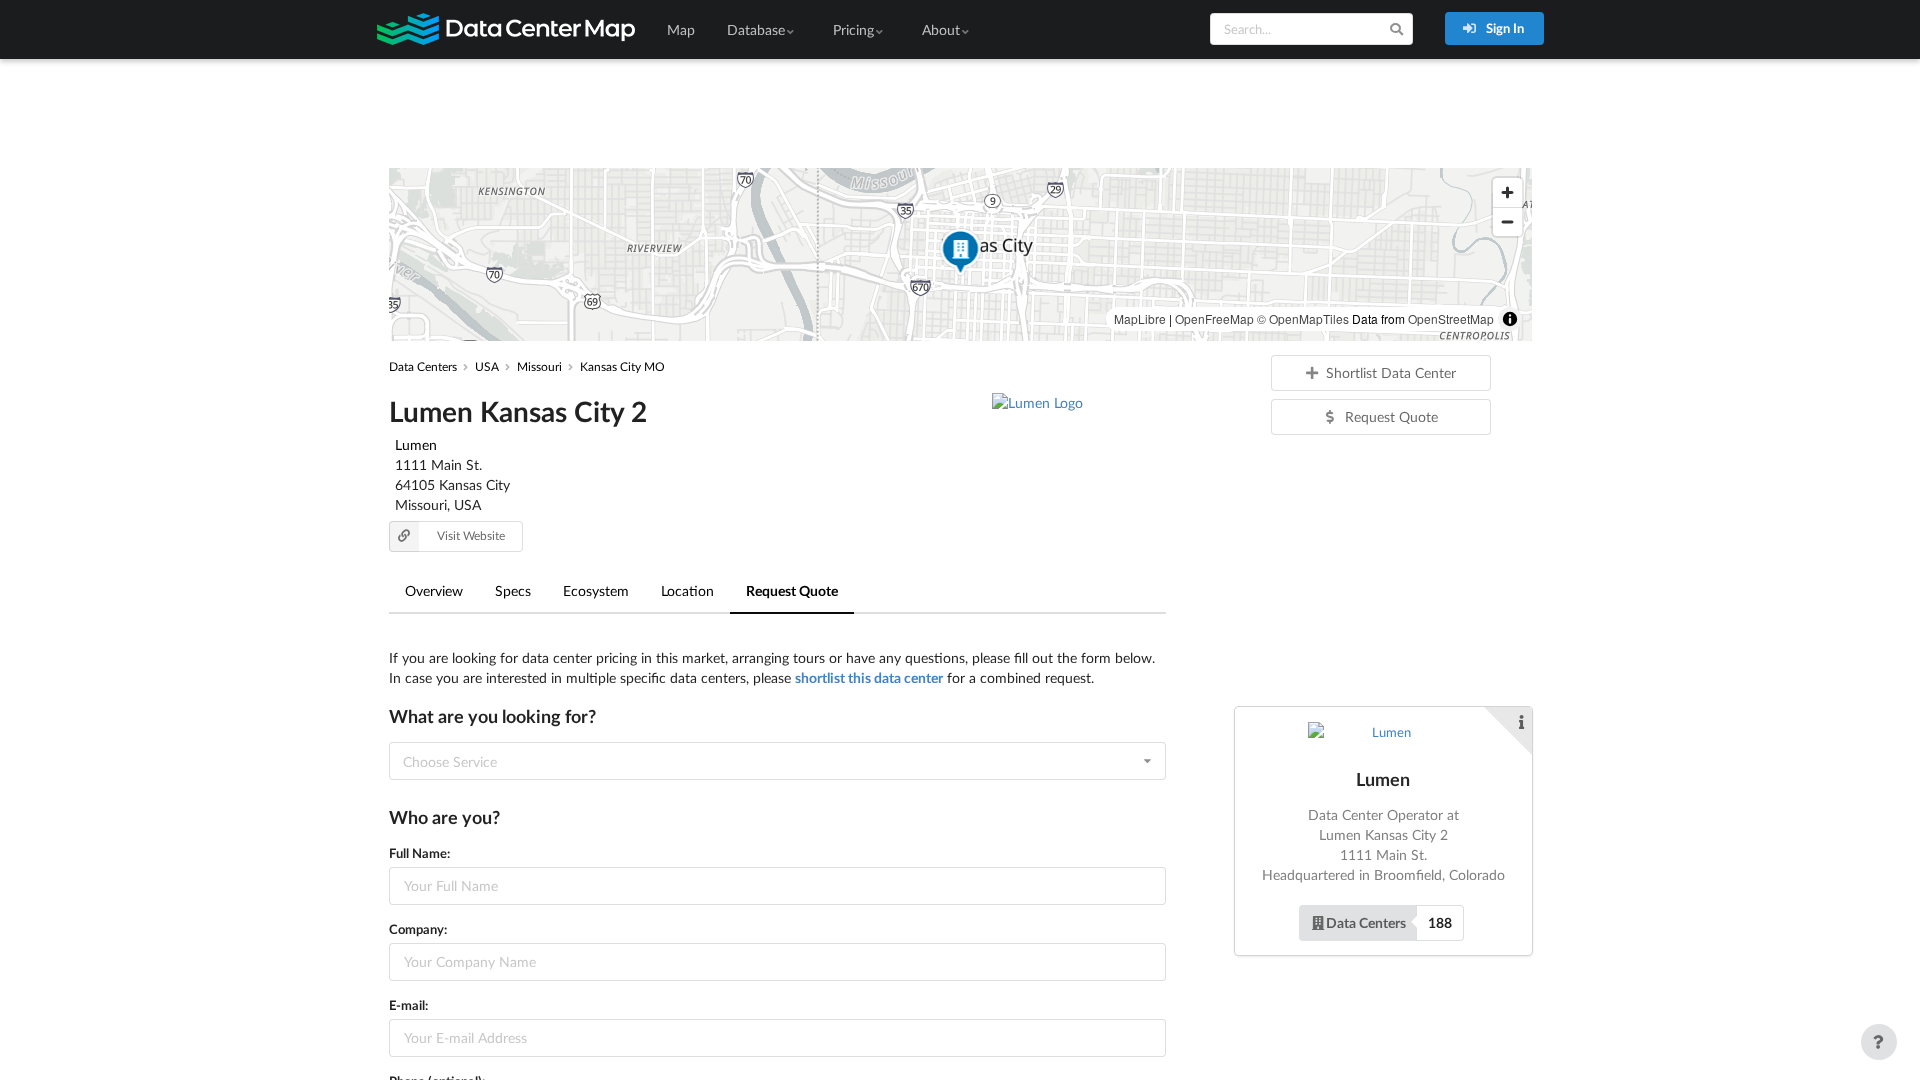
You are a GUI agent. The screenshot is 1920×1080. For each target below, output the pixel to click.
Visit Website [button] (471, 535)
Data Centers (1366, 922)
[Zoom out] (1507, 221)
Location (687, 590)
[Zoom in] (1507, 192)
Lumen (416, 444)
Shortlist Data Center (1391, 372)
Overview (434, 590)
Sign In (1503, 28)
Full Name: (419, 853)
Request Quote (792, 590)
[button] (960, 254)
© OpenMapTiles (1303, 318)
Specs (513, 590)
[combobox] (777, 761)
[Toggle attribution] (1510, 319)
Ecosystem (596, 590)
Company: (418, 929)
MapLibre (1140, 318)
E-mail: (408, 1005)
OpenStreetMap (1451, 318)
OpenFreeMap (1214, 318)
